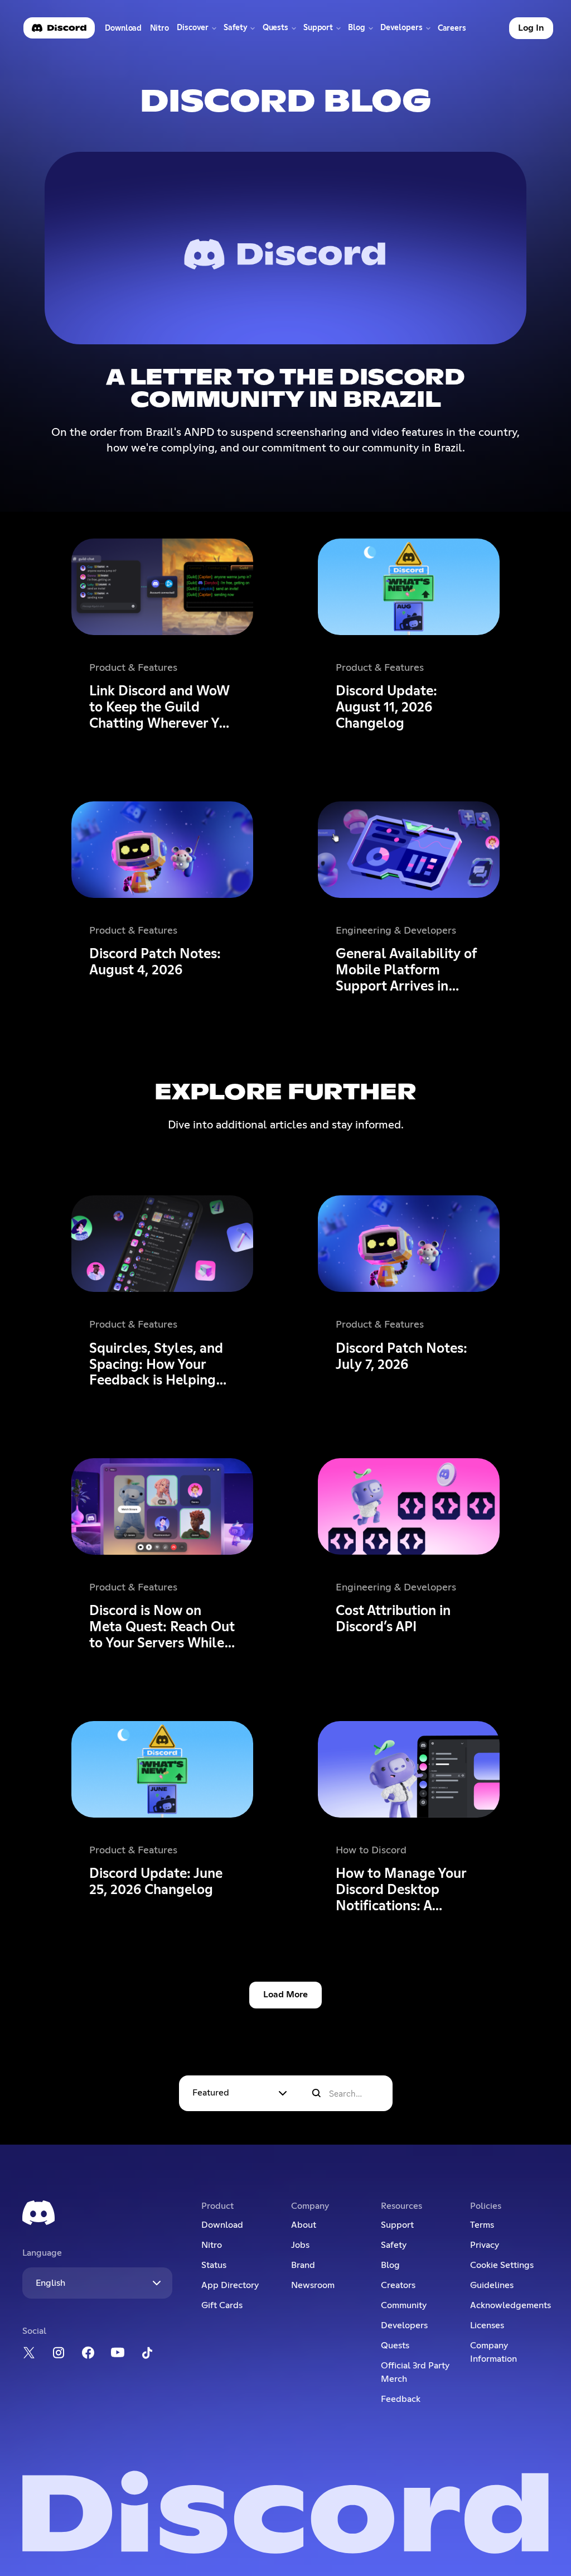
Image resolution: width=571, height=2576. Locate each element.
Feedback (401, 2399)
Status (214, 2265)
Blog (390, 2265)
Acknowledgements (509, 2305)
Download (124, 31)
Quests (395, 2346)
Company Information (493, 2352)
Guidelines (492, 2285)
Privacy (485, 2245)
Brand (303, 2265)
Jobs (300, 2245)
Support (397, 2225)
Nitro (161, 31)
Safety (394, 2245)
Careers (454, 31)
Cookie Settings (502, 2265)
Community (404, 2305)
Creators (398, 2285)
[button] (196, 28)
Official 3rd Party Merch (415, 2372)
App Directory (230, 2285)
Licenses (487, 2325)
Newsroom (313, 2285)
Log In (531, 28)
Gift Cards (222, 2305)
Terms (482, 2225)
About (304, 2225)
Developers (404, 2325)
